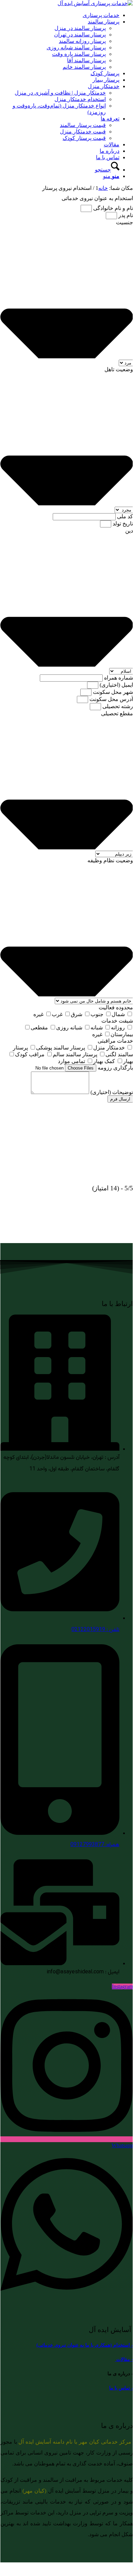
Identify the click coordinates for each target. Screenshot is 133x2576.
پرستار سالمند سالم (75, 1054)
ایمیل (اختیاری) (116, 685)
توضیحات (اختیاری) (111, 1092)
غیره (38, 1014)
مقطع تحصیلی (117, 713)
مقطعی (39, 1028)
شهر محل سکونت (112, 692)
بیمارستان (122, 1034)
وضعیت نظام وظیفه (110, 860)
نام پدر (125, 215)
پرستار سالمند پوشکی (61, 1048)
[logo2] (95, 3)
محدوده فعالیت (116, 1007)
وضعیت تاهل (119, 369)
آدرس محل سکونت (111, 699)
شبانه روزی (69, 1028)
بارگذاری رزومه (115, 1068)
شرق (77, 1014)
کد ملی (124, 516)
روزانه (118, 1028)
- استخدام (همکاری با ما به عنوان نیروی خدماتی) (85, 2345)
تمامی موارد (71, 1061)
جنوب (97, 1014)
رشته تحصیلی (117, 706)
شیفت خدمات (117, 1021)
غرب (57, 1014)
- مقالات (124, 2359)
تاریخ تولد (122, 524)
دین (129, 531)
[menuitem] (60, 15)
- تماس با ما (121, 2388)
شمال (118, 1014)
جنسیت (124, 222)
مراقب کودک (30, 1054)
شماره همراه (118, 678)
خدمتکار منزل (109, 1048)
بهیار (128, 1061)
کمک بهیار (104, 1061)
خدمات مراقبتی (115, 1041)
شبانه (97, 1028)
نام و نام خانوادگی (112, 208)
